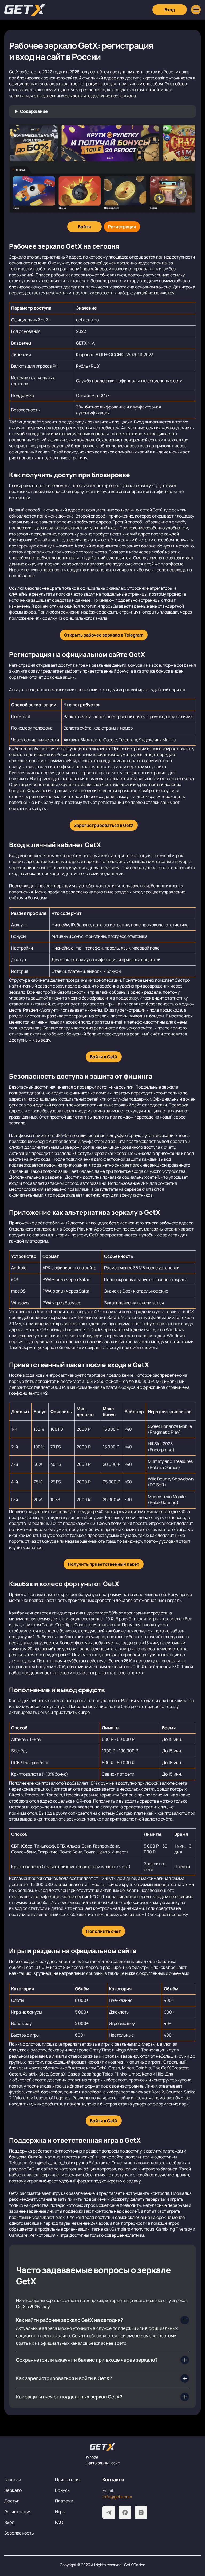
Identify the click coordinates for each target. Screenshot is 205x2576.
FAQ (59, 2522)
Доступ (12, 2501)
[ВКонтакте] (125, 2512)
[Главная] (25, 10)
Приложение (68, 2479)
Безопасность (19, 2533)
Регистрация (18, 2512)
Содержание (34, 111)
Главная (13, 2479)
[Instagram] (141, 2512)
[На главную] (102, 2447)
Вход (9, 2522)
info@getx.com (117, 2497)
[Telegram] (109, 2512)
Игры (60, 2512)
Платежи (64, 2501)
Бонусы (63, 2490)
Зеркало (13, 2490)
